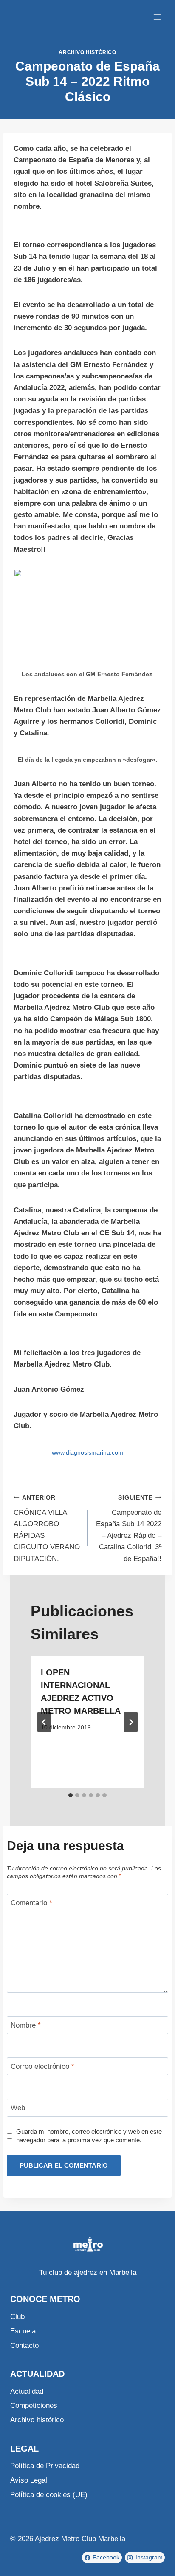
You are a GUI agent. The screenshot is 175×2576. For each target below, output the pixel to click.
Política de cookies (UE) (49, 2495)
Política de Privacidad (45, 2466)
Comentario (31, 1903)
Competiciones (34, 2405)
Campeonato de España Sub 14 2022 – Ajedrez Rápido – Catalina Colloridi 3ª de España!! (129, 1528)
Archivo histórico (87, 52)
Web (18, 2108)
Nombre (26, 2025)
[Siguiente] (131, 1722)
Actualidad (27, 2391)
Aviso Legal (29, 2480)
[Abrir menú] (157, 17)
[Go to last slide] (44, 1722)
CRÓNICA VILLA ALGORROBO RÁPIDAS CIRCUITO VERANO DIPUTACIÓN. (47, 1528)
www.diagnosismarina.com (87, 1453)
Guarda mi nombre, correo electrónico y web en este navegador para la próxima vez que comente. (89, 2136)
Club (17, 2317)
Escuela (23, 2331)
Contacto (24, 2346)
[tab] (71, 1795)
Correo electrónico (42, 2066)
